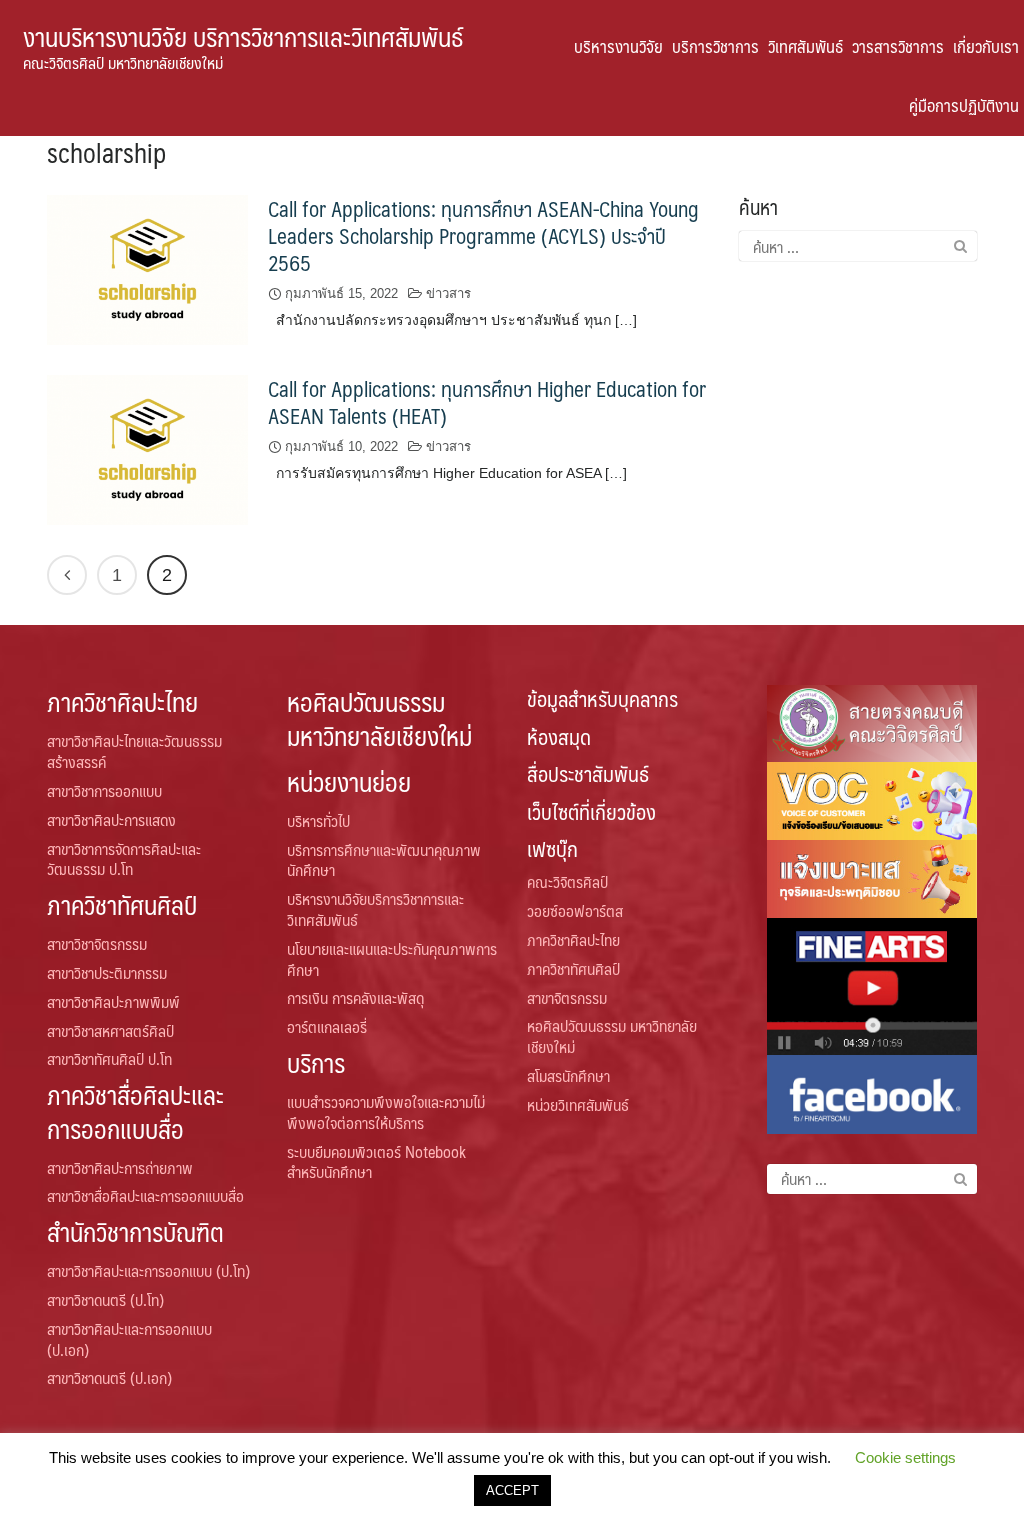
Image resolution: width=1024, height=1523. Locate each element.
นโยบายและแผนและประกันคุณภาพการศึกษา (392, 959)
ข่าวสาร (448, 293)
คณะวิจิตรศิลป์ (567, 881)
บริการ (316, 1062)
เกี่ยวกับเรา (986, 46)
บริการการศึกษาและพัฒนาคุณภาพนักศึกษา (384, 860)
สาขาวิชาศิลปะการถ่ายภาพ (120, 1167)
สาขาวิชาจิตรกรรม (97, 943)
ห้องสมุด (559, 736)
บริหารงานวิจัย (618, 46)
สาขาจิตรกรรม (567, 997)
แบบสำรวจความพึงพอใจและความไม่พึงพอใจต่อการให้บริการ (386, 1112)
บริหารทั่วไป (318, 820)
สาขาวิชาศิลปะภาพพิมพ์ (113, 1001)
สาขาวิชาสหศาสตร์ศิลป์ (110, 1030)
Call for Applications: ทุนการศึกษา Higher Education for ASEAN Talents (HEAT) (487, 402)
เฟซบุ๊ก (552, 848)
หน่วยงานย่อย (349, 781)
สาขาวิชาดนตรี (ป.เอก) (109, 1377)
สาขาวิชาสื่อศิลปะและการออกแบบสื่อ (145, 1195)
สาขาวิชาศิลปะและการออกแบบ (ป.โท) (148, 1270)
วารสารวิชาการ (898, 46)
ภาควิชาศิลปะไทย (122, 701)
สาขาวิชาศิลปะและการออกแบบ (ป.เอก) (129, 1339)
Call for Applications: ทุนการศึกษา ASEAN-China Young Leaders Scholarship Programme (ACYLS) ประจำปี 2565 (483, 235)
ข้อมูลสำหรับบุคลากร (602, 698)
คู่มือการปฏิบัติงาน (964, 105)
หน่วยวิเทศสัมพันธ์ (578, 1104)
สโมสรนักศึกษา (568, 1075)
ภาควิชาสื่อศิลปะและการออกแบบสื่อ (135, 1111)
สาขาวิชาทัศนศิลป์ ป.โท (109, 1058)
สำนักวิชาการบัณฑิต (135, 1231)
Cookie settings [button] (905, 1457)
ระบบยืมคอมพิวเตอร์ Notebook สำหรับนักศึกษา (376, 1162)
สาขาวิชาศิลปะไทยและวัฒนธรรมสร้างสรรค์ (134, 751)
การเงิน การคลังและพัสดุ (355, 997)
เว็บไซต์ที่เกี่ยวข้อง (591, 811)
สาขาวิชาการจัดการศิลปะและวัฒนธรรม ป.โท (124, 859)
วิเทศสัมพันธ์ (805, 46)
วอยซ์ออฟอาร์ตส (575, 910)
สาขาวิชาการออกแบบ (104, 790)
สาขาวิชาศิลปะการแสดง (111, 819)
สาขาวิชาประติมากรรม (107, 972)
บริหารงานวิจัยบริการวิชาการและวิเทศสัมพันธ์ (375, 909)
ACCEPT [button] (512, 1490)
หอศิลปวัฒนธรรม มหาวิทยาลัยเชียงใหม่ (379, 718)
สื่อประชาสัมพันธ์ (588, 773)
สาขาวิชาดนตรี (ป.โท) (105, 1299)
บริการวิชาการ (715, 46)
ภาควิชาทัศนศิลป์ (122, 904)
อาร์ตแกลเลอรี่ (327, 1026)
